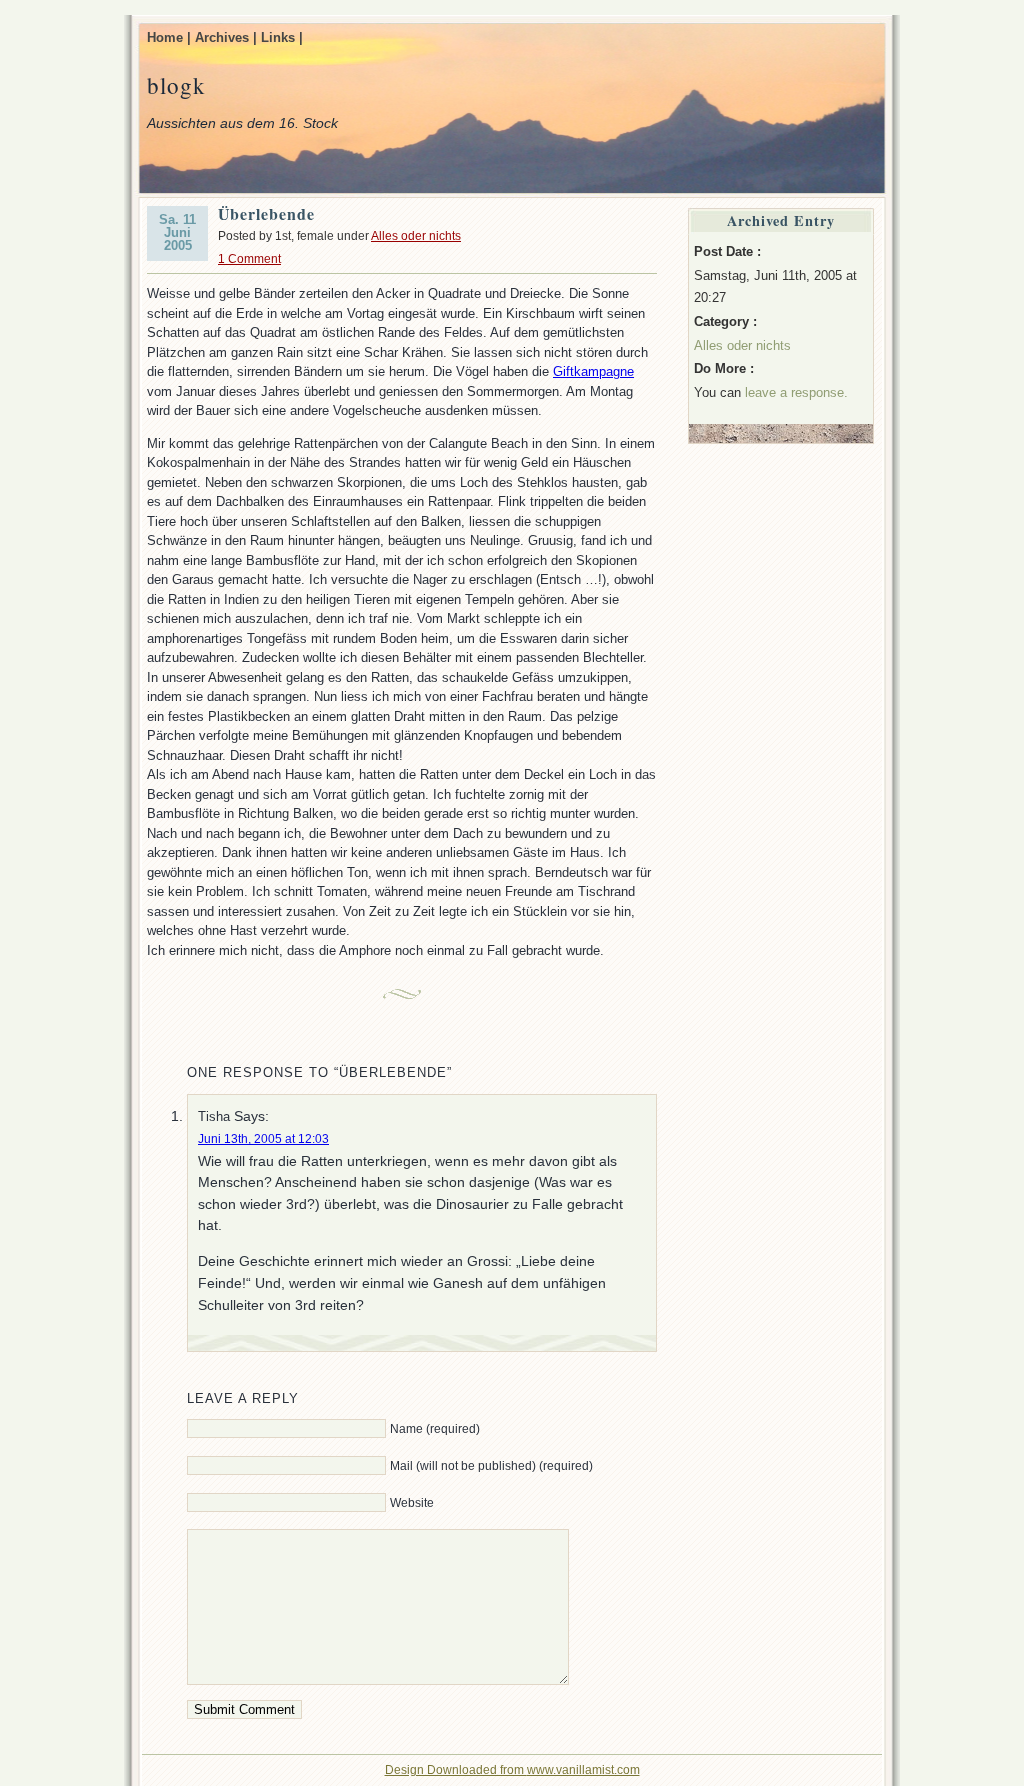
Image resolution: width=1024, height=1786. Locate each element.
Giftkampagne (593, 371)
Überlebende (266, 213)
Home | (169, 37)
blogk (176, 85)
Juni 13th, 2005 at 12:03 (263, 1139)
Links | (282, 37)
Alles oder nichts (416, 236)
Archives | (226, 37)
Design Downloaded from (456, 1770)
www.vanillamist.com (583, 1770)
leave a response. (796, 392)
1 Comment (249, 259)
